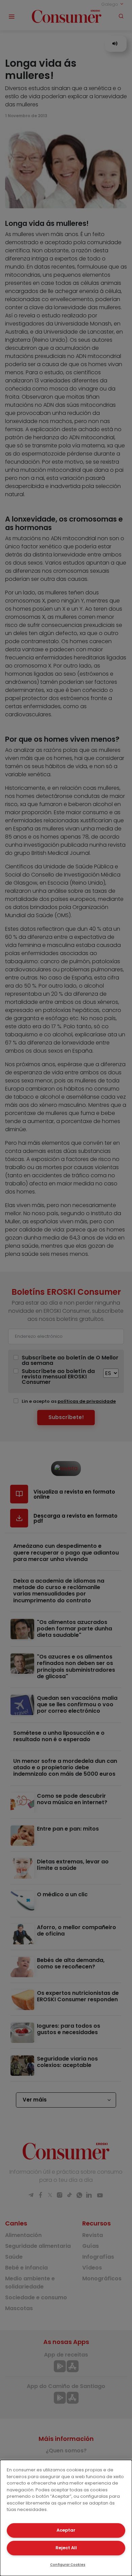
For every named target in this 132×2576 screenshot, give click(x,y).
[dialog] (66, 2518)
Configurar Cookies (68, 2565)
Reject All (66, 2548)
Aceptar (66, 2530)
